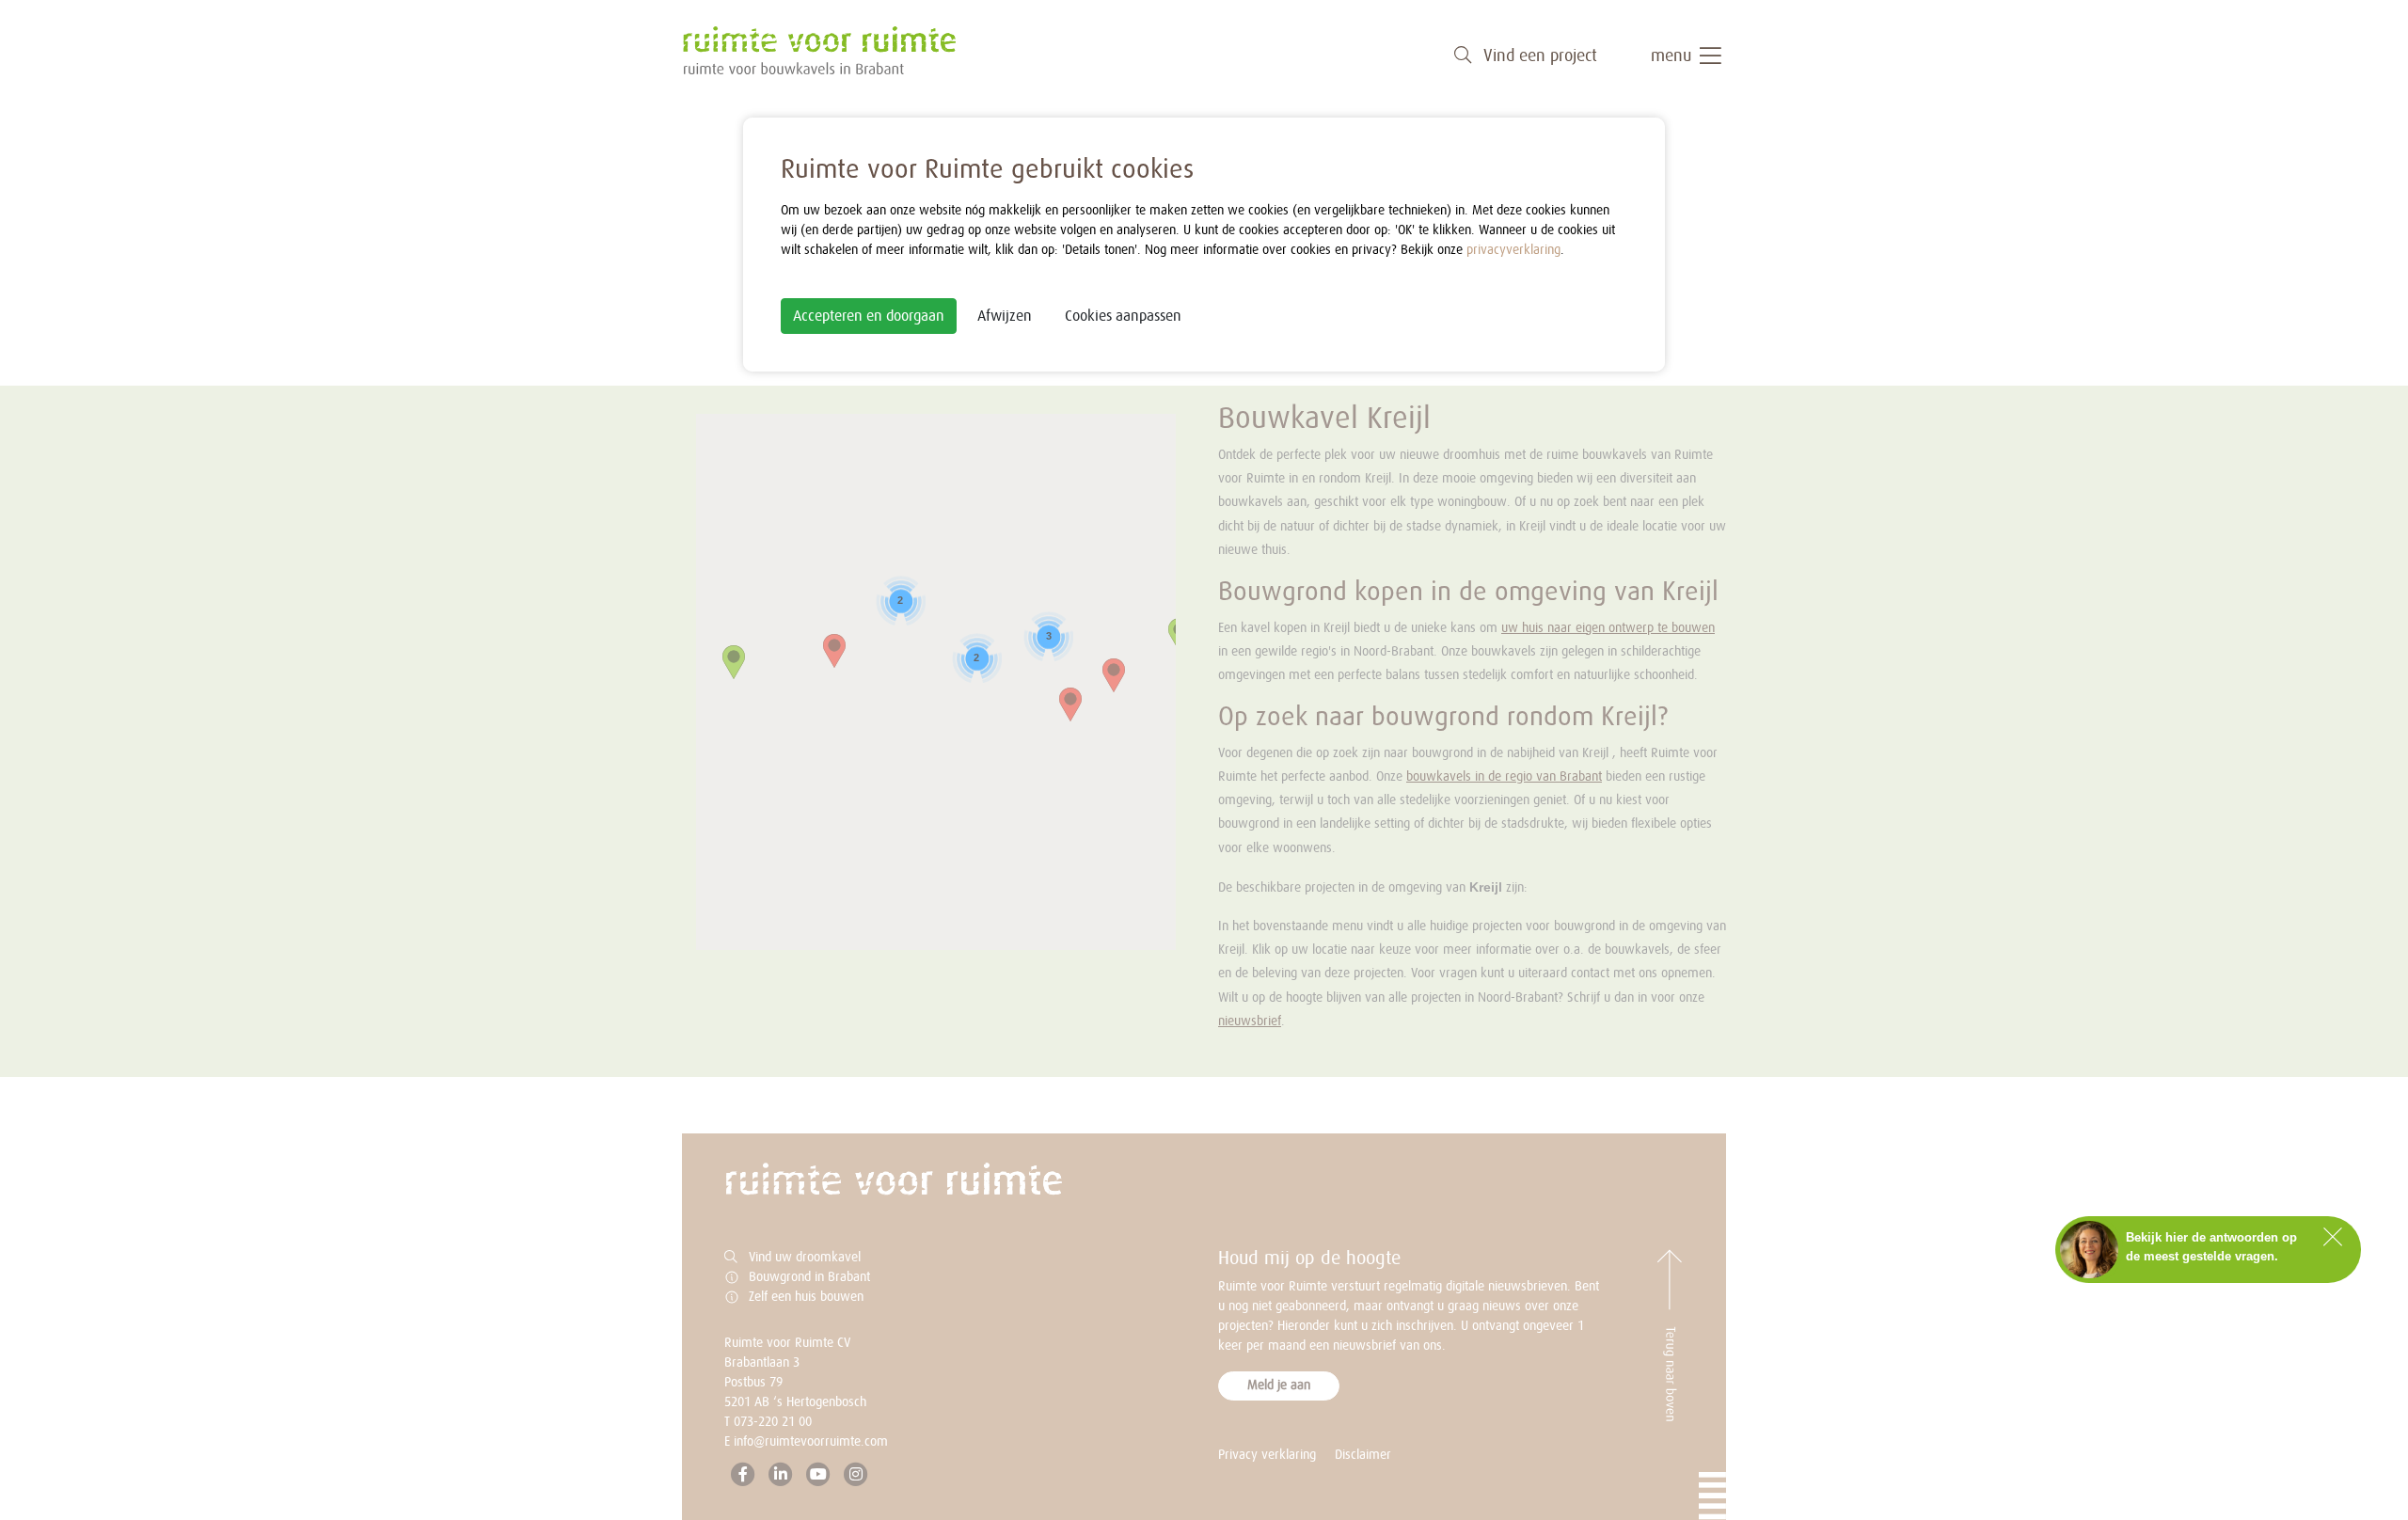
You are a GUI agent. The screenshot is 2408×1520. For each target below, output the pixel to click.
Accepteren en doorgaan (869, 316)
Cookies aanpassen (1123, 316)
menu (1673, 56)
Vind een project (1538, 56)
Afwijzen (1005, 316)
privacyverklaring (1513, 250)
